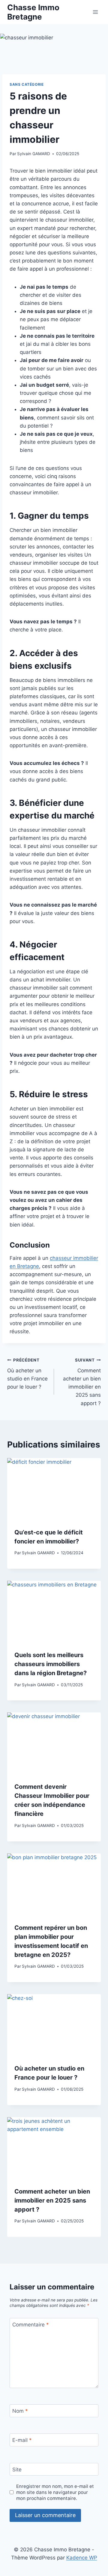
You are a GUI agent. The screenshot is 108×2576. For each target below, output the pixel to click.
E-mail (22, 2440)
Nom (20, 2411)
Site (17, 2470)
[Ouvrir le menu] (95, 12)
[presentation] (54, 1489)
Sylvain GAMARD (34, 154)
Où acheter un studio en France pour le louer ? (27, 1374)
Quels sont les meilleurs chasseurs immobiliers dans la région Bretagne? (51, 1664)
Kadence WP (82, 2558)
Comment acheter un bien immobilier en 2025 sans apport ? (82, 1382)
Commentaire (31, 2325)
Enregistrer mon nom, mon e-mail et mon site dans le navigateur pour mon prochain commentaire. (55, 2492)
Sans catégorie (27, 84)
